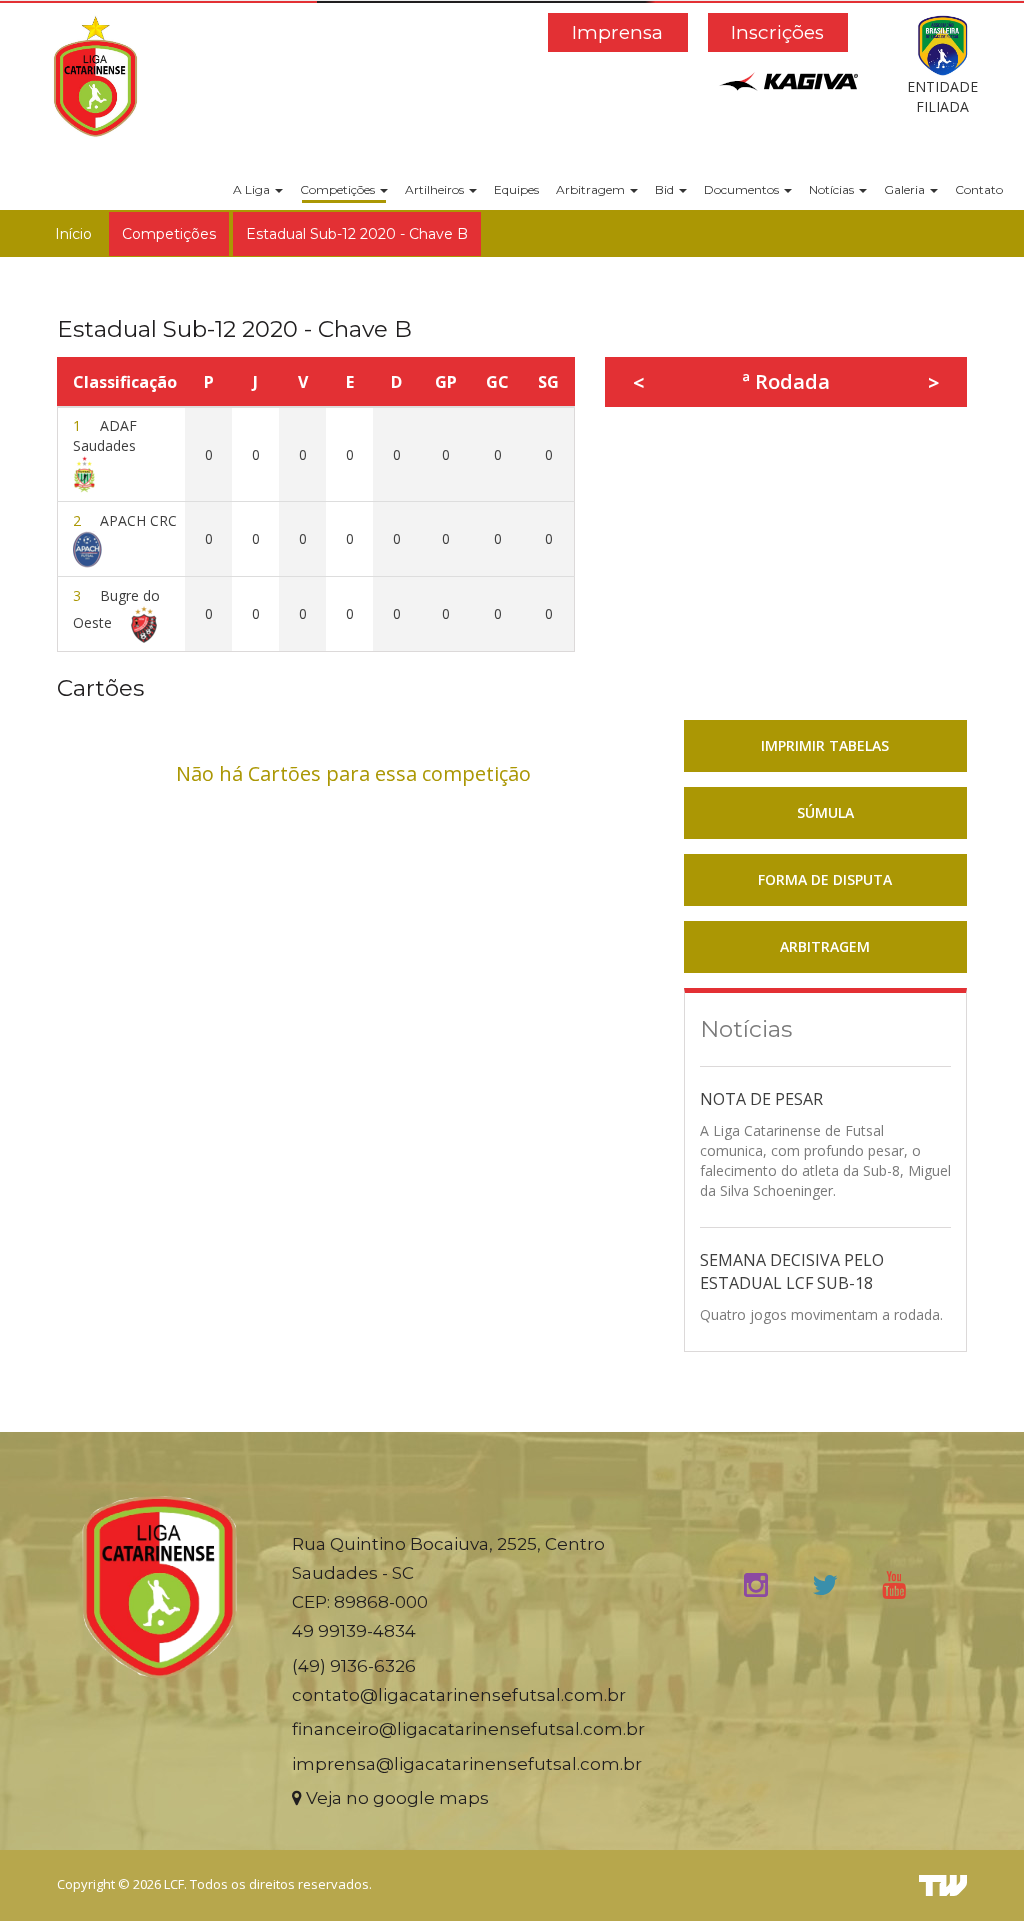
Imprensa (617, 32)
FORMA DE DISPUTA (825, 879)
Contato (979, 189)
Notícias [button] (833, 189)
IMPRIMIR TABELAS (825, 745)
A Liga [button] (253, 189)
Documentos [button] (743, 189)
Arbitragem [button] (592, 189)
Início (73, 234)
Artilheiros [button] (436, 189)
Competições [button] (339, 189)
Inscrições (777, 32)
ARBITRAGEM (825, 946)
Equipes (516, 189)
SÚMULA (825, 812)
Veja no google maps (395, 1798)
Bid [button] (666, 189)
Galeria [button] (906, 189)
